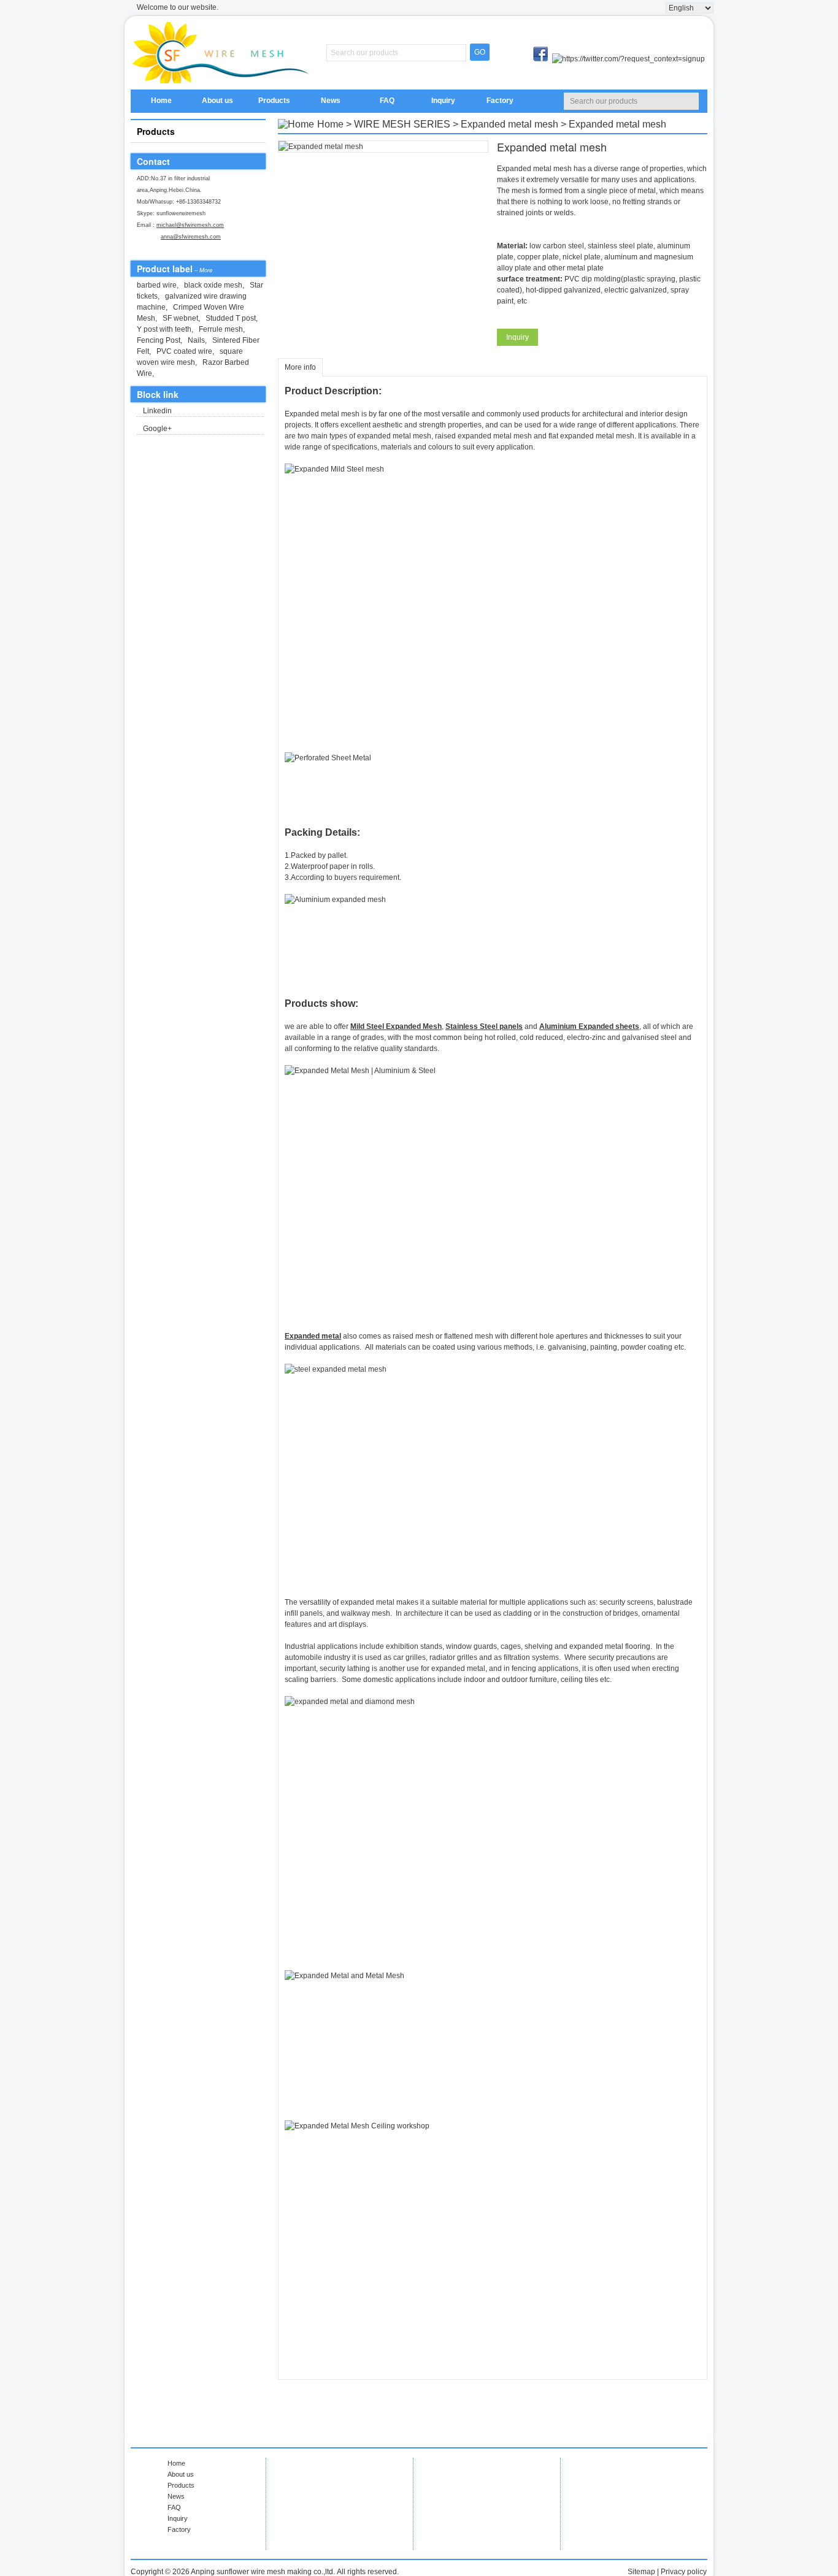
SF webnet (180, 318)
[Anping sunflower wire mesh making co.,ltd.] (223, 53)
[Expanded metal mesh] (383, 147)
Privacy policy (684, 2572)
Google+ (157, 429)
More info (300, 367)
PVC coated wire (184, 351)
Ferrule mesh (221, 329)
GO (480, 52)
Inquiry (443, 101)
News (331, 101)
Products (274, 101)
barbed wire (157, 285)
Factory (500, 101)
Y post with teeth (164, 329)
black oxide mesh (213, 285)
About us (217, 101)
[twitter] (628, 59)
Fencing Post (159, 340)
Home (161, 101)
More (206, 270)
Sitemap (641, 2572)
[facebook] (541, 59)
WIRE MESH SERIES (402, 124)
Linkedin (157, 411)
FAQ (387, 101)
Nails (196, 340)
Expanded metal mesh (509, 124)
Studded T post (231, 318)
